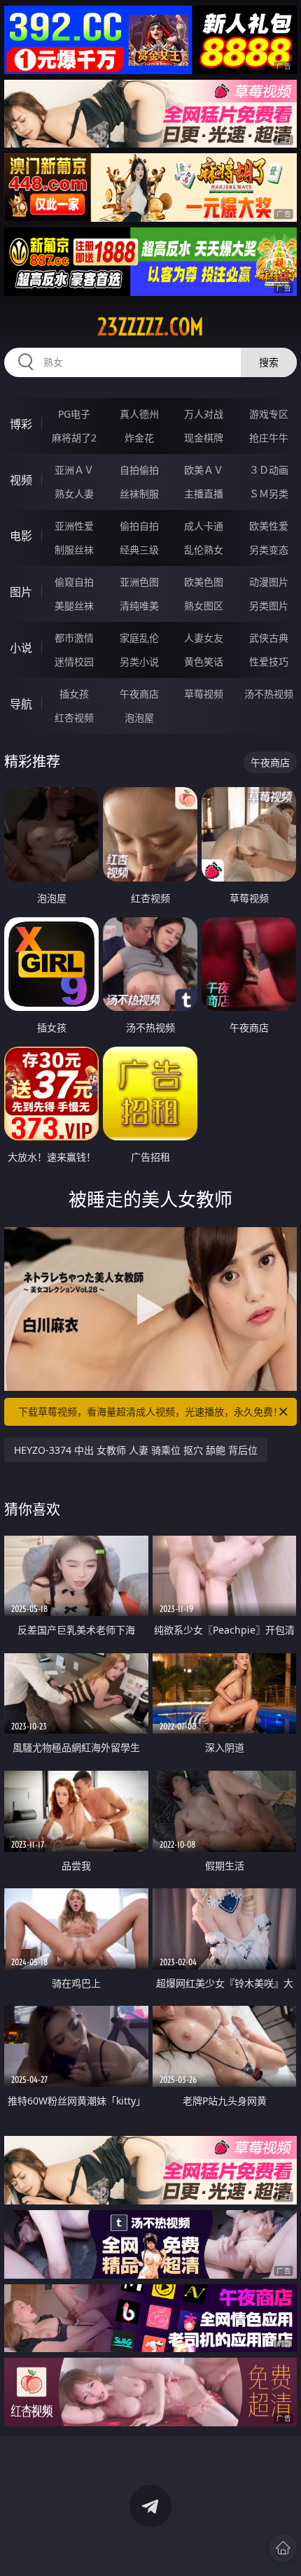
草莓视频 (204, 694)
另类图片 (269, 606)
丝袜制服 (139, 494)
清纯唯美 (139, 606)
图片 (21, 592)
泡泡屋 (139, 717)
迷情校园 (74, 661)
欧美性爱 (269, 526)
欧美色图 (204, 582)
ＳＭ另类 (269, 494)
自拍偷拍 (139, 470)
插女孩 (74, 694)
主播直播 (204, 494)
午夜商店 (139, 694)
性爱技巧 (269, 661)
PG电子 (74, 414)
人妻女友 (204, 638)
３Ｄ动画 (269, 470)
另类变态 (269, 550)
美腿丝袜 (74, 606)
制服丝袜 (74, 550)
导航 (21, 704)
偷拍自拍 (139, 526)
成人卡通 (204, 526)
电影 (21, 536)
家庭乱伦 (139, 638)
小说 (21, 648)
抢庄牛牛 (269, 438)
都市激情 (74, 638)
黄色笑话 (204, 661)
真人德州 (139, 414)
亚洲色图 (139, 582)
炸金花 (139, 438)
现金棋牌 (204, 438)
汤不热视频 (269, 694)
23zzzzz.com (150, 327)
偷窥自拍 (74, 582)
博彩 (21, 424)
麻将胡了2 (74, 438)
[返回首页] (283, 2548)
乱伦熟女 (204, 550)
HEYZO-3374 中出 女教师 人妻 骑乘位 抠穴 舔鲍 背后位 (136, 1450)
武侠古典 (269, 638)
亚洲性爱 (74, 526)
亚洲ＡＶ (74, 470)
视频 (21, 480)
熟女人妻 (74, 494)
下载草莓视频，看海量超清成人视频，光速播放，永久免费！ (150, 1411)
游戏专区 (269, 414)
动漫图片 (269, 582)
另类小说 (139, 661)
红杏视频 (74, 717)
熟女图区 (204, 606)
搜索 (269, 362)
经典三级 (139, 550)
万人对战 (204, 414)
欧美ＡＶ (204, 470)
